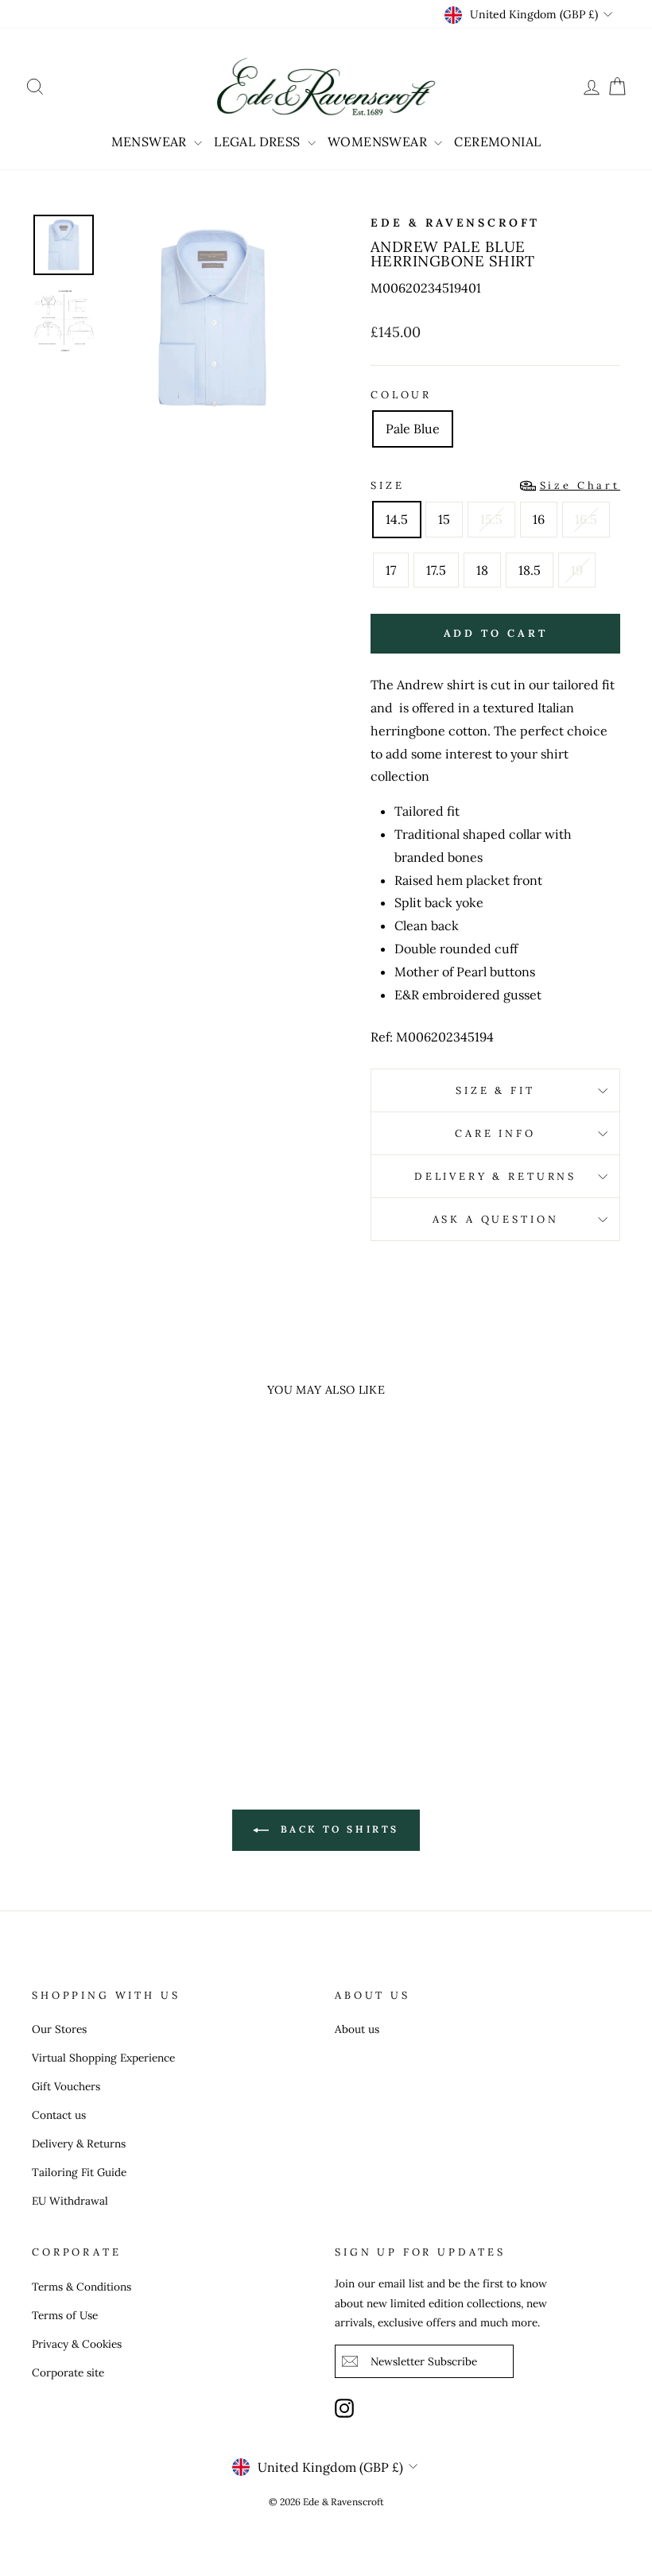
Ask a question (496, 1219)
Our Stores (59, 2029)
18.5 (530, 570)
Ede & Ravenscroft (455, 223)
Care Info (495, 1133)
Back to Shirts (337, 1829)
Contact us (59, 2115)
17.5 (436, 570)
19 (577, 570)
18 (482, 570)
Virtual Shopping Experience (103, 2058)
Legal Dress (259, 142)
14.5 (397, 519)
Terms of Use (65, 2315)
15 (444, 519)
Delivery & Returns (495, 1176)
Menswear (151, 142)
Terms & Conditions (81, 2287)
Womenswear (379, 142)
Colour (401, 395)
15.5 (491, 519)
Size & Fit (495, 1090)
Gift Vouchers (66, 2086)
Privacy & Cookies (77, 2344)
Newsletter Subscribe (424, 2361)
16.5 (586, 519)
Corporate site (68, 2372)
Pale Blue (413, 429)
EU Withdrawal (70, 2201)
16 (539, 519)
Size (495, 485)
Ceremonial (497, 142)
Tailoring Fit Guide (79, 2172)
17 (391, 570)
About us (357, 2029)
